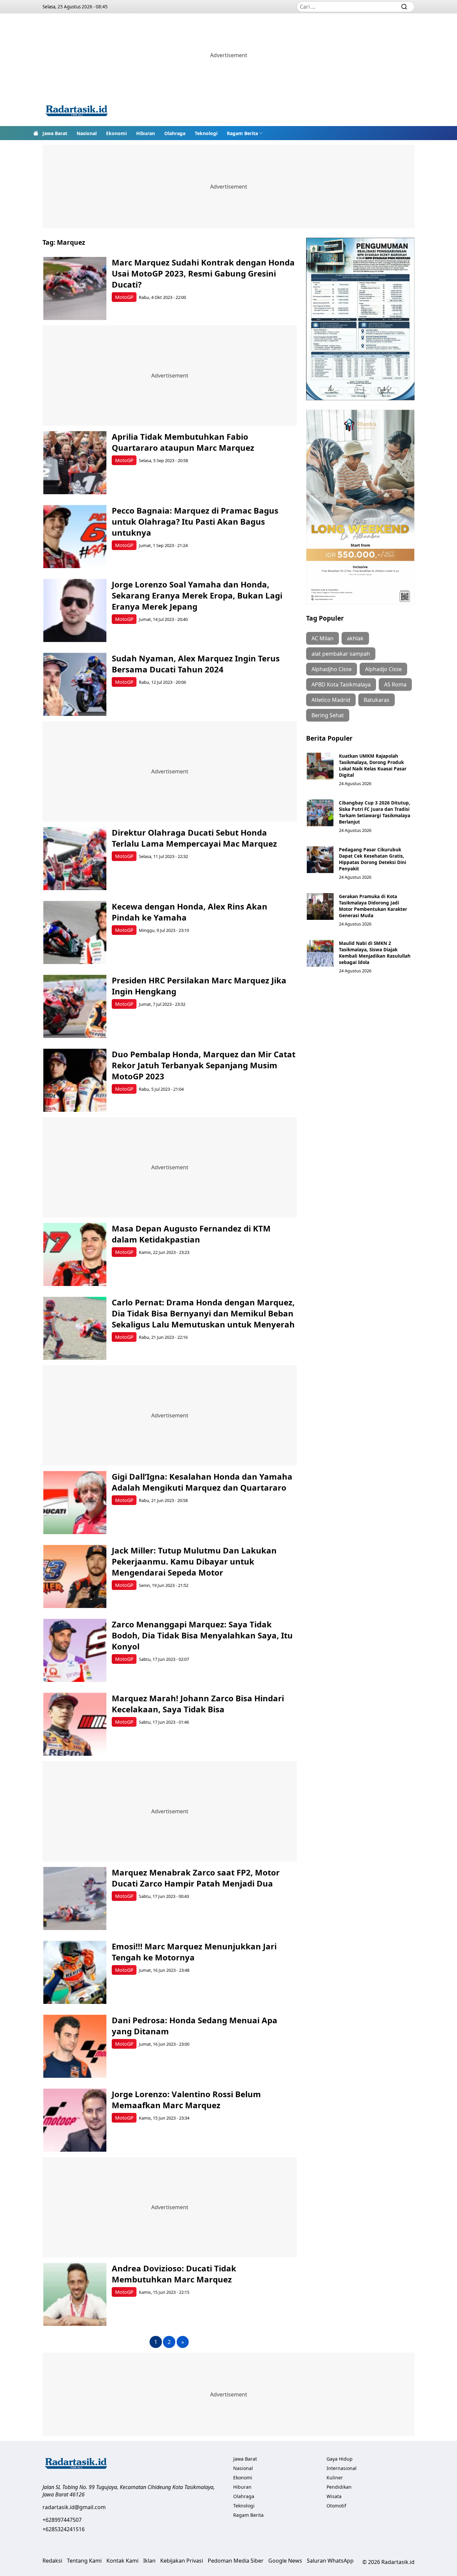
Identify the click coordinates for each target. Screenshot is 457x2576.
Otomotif (336, 2506)
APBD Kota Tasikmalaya (341, 684)
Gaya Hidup (340, 2459)
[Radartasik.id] (77, 112)
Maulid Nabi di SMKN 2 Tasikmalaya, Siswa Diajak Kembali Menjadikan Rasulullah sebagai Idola (375, 953)
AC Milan (323, 638)
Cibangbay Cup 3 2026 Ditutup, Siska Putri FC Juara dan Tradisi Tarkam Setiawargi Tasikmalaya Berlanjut (375, 812)
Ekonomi (116, 133)
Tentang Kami (84, 2561)
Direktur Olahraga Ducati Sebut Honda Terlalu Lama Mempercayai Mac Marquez (194, 838)
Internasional (342, 2468)
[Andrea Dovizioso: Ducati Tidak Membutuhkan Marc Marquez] (75, 2294)
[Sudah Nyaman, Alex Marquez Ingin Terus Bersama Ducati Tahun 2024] (75, 684)
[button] (245, 133)
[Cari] (404, 7)
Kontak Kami (122, 2561)
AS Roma (395, 684)
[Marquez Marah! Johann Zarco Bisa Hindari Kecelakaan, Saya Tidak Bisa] (75, 1724)
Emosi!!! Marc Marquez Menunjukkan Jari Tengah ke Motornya (194, 1952)
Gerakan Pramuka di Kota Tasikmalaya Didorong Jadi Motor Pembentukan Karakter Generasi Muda (373, 906)
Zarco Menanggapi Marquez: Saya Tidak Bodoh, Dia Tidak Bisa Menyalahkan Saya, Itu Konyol (202, 1635)
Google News (285, 2561)
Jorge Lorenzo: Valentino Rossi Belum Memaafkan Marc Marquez (186, 2100)
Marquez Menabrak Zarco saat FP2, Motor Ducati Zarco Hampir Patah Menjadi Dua (196, 1878)
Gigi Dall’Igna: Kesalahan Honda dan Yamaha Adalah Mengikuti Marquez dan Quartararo (202, 1482)
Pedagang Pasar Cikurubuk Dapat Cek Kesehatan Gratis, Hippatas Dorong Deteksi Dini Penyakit (373, 859)
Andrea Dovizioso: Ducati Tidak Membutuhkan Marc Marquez (174, 2274)
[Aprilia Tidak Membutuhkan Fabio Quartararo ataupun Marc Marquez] (75, 463)
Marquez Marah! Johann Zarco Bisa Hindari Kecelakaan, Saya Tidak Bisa (198, 1704)
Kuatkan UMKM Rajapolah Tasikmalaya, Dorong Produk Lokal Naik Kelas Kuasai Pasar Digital (373, 765)
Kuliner (335, 2478)
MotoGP (124, 297)
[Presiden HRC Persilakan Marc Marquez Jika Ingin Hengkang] (75, 1006)
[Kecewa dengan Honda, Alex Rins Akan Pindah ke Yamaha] (75, 932)
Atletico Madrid (331, 700)
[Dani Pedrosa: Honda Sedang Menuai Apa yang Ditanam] (75, 2046)
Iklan (149, 2561)
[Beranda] (36, 133)
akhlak (355, 638)
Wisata (334, 2496)
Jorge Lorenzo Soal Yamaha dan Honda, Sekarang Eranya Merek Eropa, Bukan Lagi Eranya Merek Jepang (197, 595)
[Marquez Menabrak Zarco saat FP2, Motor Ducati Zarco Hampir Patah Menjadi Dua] (75, 1898)
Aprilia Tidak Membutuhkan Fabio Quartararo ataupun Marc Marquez (183, 442)
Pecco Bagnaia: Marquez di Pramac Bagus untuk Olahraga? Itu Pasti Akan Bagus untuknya (195, 521)
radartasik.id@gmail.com (74, 2507)
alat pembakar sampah (341, 654)
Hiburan (146, 133)
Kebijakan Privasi (182, 2561)
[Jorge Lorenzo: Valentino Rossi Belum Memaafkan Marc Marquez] (75, 2120)
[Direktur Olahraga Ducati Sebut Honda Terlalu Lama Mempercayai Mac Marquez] (75, 858)
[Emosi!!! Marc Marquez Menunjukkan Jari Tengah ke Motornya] (75, 1972)
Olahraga (175, 133)
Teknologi (206, 133)
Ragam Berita (242, 133)
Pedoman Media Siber (236, 2561)
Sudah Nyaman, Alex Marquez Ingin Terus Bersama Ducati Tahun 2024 (196, 664)
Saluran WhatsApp (330, 2561)
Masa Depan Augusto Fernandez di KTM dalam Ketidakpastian (191, 1234)
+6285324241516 (64, 2529)
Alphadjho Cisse (332, 669)
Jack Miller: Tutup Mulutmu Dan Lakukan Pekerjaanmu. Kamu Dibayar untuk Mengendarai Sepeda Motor (194, 1561)
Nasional (87, 133)
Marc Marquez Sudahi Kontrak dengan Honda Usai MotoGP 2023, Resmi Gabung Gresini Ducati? (203, 273)
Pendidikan (339, 2487)
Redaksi (52, 2561)
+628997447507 (62, 2520)
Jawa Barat (55, 133)
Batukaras (377, 700)
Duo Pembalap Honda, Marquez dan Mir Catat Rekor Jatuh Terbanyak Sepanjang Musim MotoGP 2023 (204, 1065)
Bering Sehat (328, 715)
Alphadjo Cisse (383, 669)
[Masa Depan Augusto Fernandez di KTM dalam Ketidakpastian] (75, 1254)
